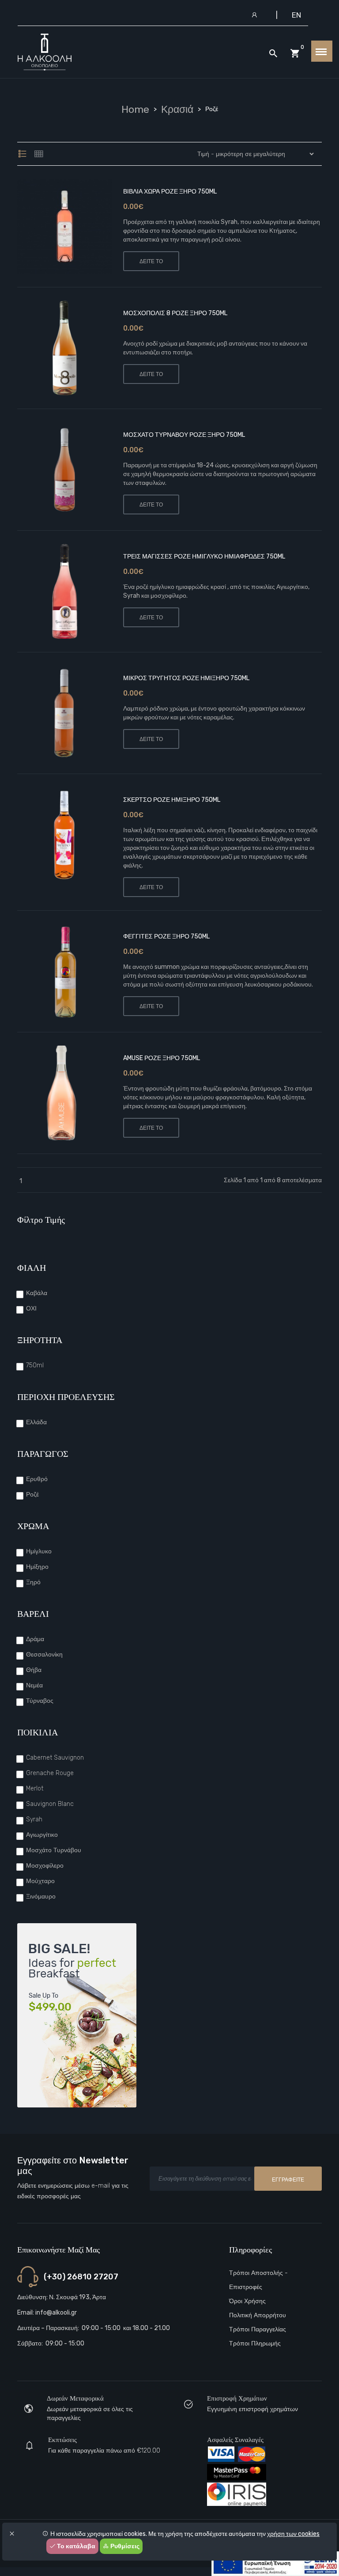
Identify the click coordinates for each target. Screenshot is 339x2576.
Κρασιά (177, 109)
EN (296, 15)
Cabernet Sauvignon (55, 1758)
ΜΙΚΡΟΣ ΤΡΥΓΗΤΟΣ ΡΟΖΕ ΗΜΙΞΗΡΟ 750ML (186, 678)
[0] (295, 54)
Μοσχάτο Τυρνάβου (54, 1850)
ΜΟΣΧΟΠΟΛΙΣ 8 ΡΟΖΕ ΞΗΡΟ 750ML (175, 313)
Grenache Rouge (50, 1773)
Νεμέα (34, 1685)
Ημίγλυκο (39, 1551)
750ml (35, 1365)
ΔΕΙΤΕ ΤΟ (151, 261)
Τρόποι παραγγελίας (258, 2329)
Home (135, 109)
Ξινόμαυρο (41, 1897)
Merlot (35, 1789)
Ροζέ (32, 1495)
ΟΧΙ (31, 1308)
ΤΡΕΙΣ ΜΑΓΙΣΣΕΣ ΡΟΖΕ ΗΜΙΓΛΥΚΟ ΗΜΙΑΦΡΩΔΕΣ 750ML (204, 557)
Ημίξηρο (37, 1567)
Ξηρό (33, 1582)
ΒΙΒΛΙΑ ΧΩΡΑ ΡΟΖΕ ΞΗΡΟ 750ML (170, 192)
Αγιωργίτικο (42, 1835)
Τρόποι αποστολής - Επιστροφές (258, 2280)
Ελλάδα (36, 1422)
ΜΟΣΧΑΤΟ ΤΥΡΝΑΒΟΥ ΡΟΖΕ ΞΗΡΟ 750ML (184, 435)
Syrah (34, 1819)
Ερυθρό (37, 1479)
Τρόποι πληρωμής (255, 2343)
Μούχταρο (40, 1881)
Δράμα (35, 1639)
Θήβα (34, 1670)
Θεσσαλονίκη (44, 1655)
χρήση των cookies (293, 2534)
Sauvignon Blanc (50, 1804)
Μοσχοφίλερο (45, 1866)
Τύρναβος (40, 1701)
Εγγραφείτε (288, 2180)
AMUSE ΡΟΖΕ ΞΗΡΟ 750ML (162, 1058)
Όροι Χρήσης (247, 2301)
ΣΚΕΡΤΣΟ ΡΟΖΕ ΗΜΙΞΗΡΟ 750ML (172, 800)
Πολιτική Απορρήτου (258, 2315)
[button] (77, 226)
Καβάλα (37, 1293)
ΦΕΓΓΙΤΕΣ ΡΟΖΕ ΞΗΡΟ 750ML (166, 936)
